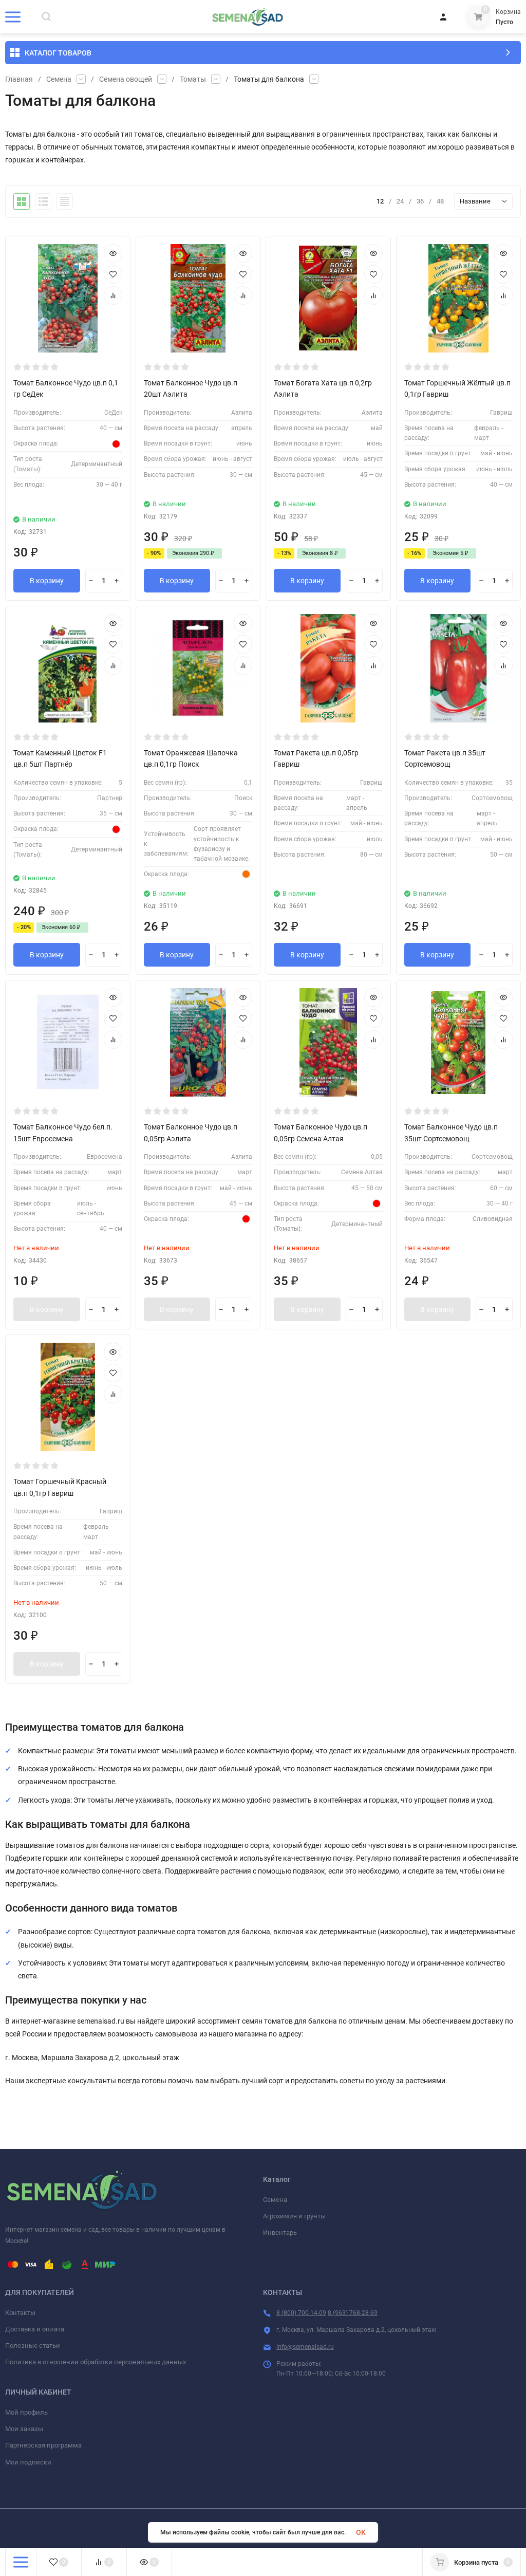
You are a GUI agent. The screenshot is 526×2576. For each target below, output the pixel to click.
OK (361, 2532)
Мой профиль (26, 2412)
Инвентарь (280, 2232)
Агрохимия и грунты (294, 2216)
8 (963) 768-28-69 (353, 2313)
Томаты (193, 79)
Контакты (20, 2313)
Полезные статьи (33, 2346)
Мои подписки (28, 2462)
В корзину (47, 581)
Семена (59, 79)
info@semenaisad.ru (305, 2347)
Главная (19, 79)
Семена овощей (126, 79)
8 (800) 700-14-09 (301, 2313)
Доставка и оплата (35, 2329)
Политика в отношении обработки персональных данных (96, 2362)
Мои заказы (24, 2429)
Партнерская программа (43, 2445)
